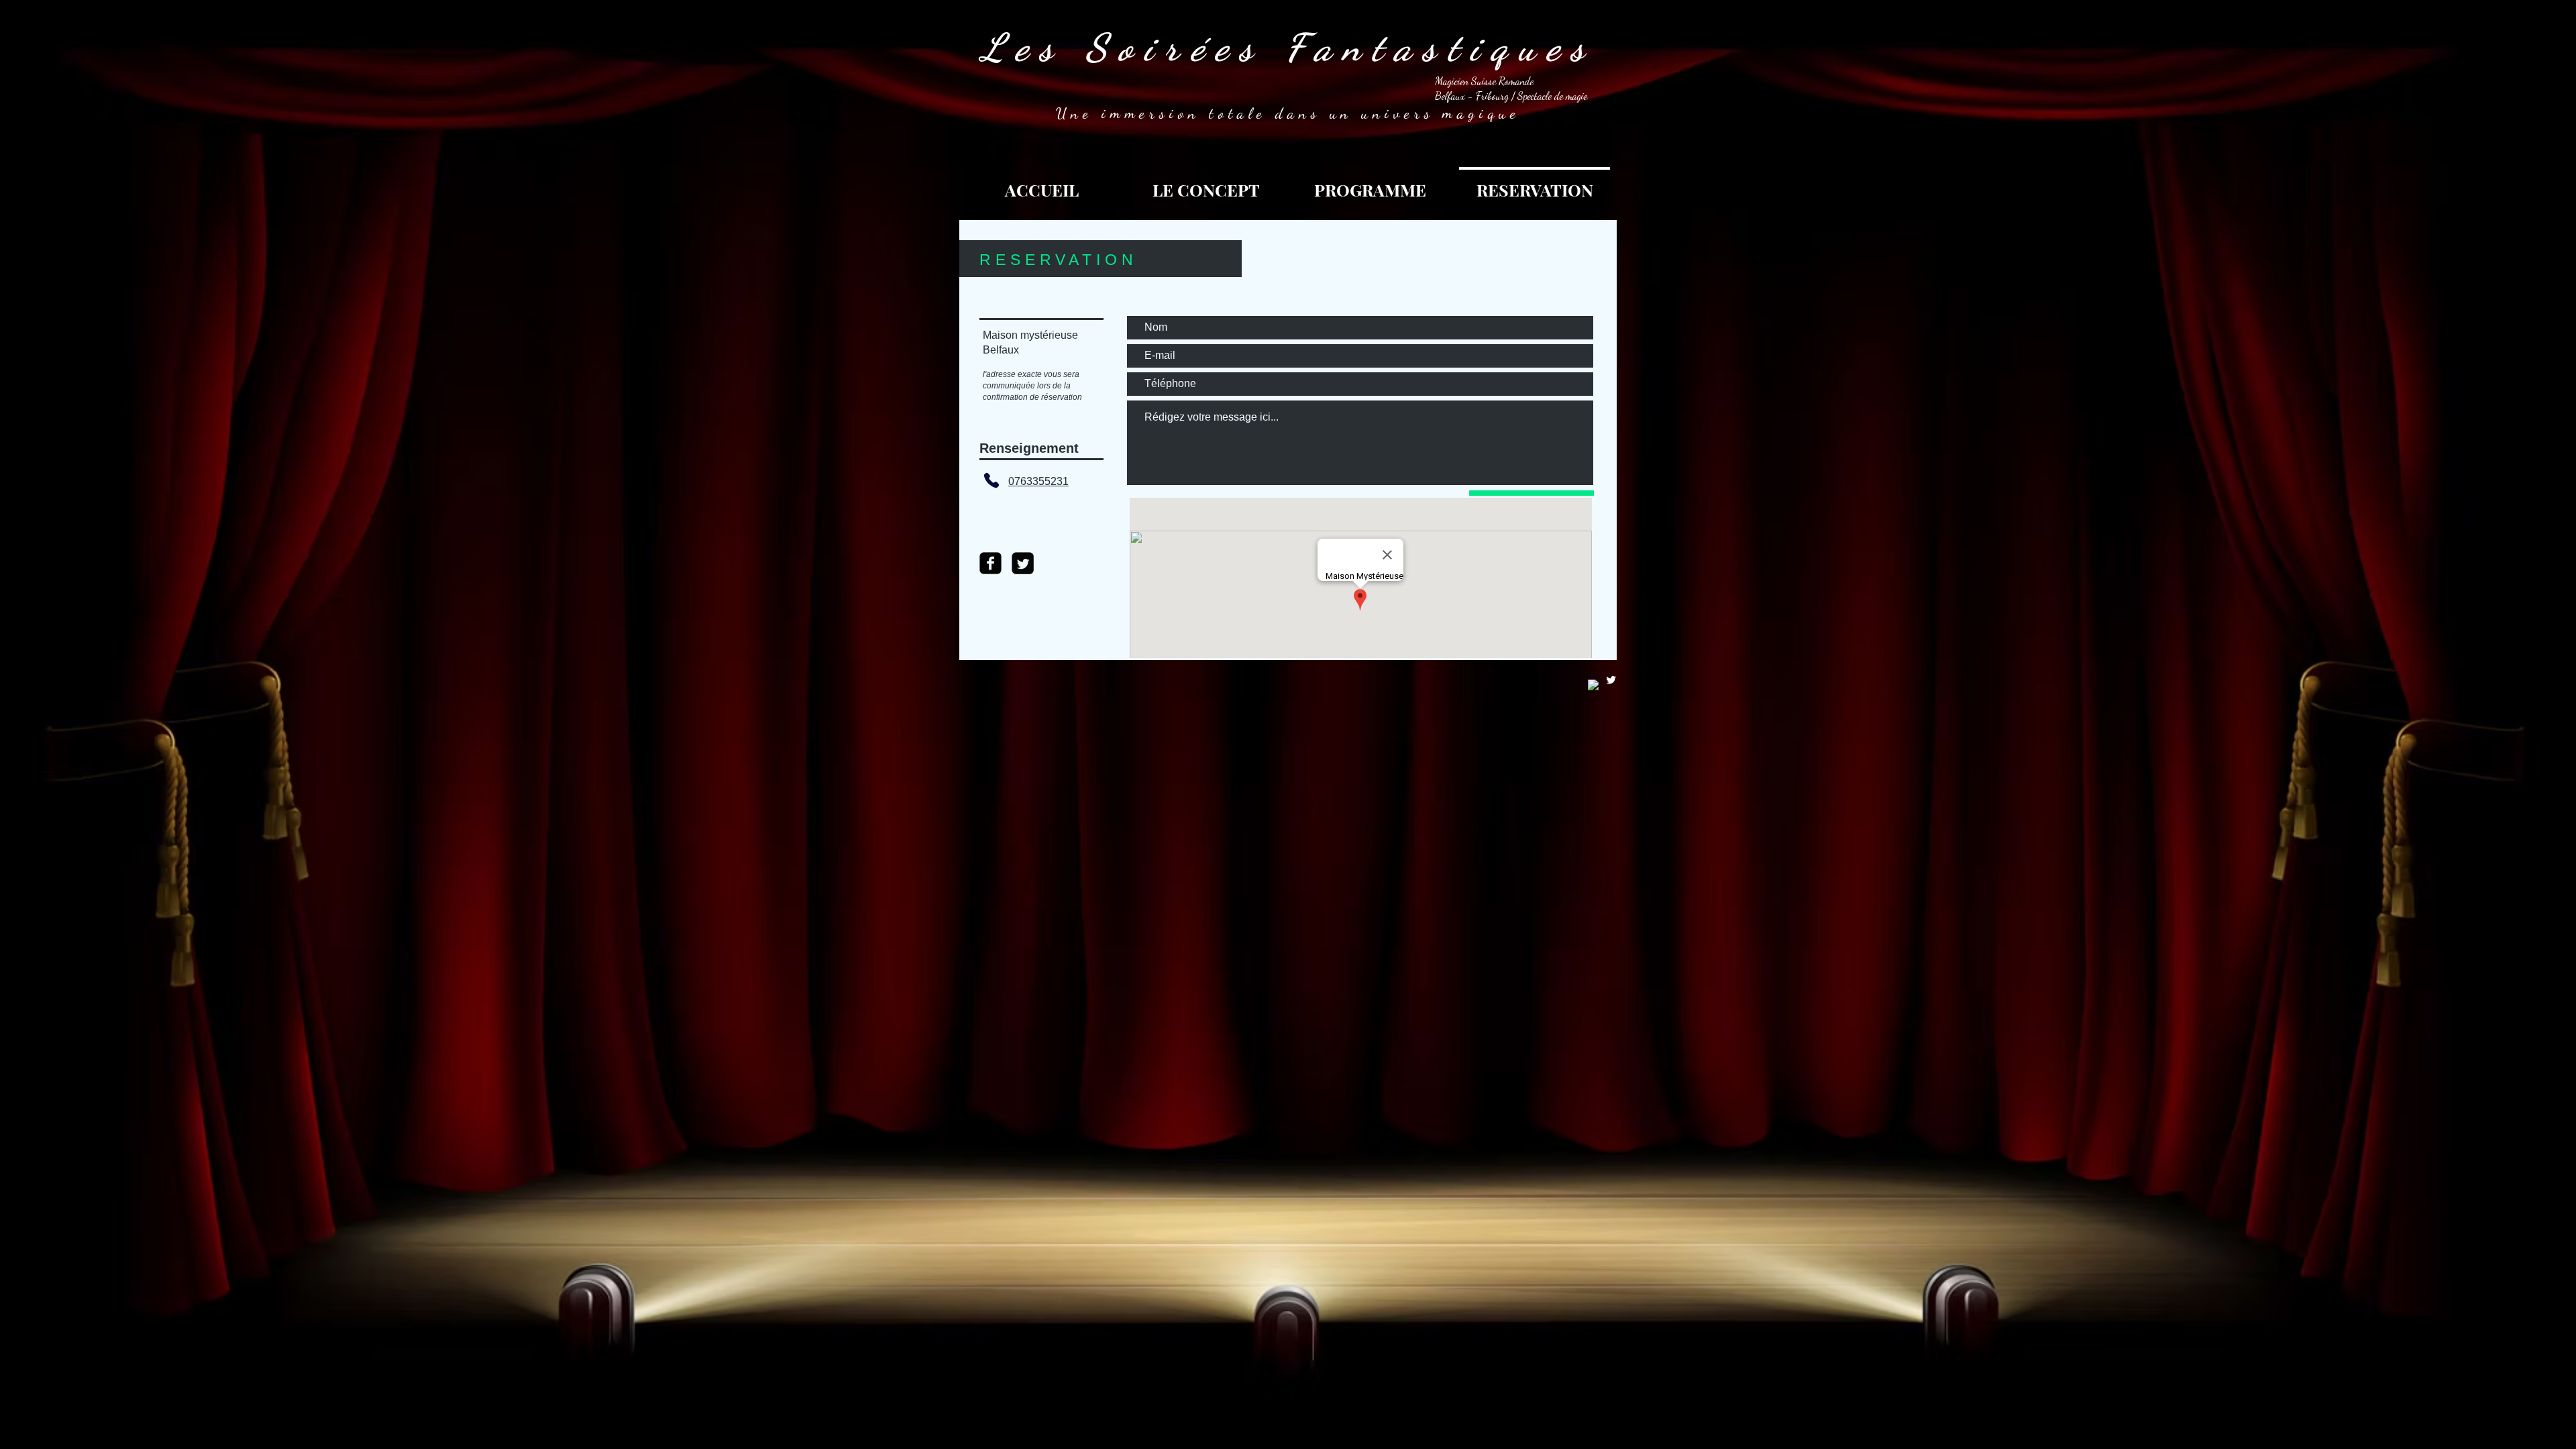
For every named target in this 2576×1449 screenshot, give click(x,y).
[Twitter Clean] (1611, 680)
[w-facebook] (1594, 685)
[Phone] (991, 480)
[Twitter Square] (1023, 563)
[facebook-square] (990, 563)
